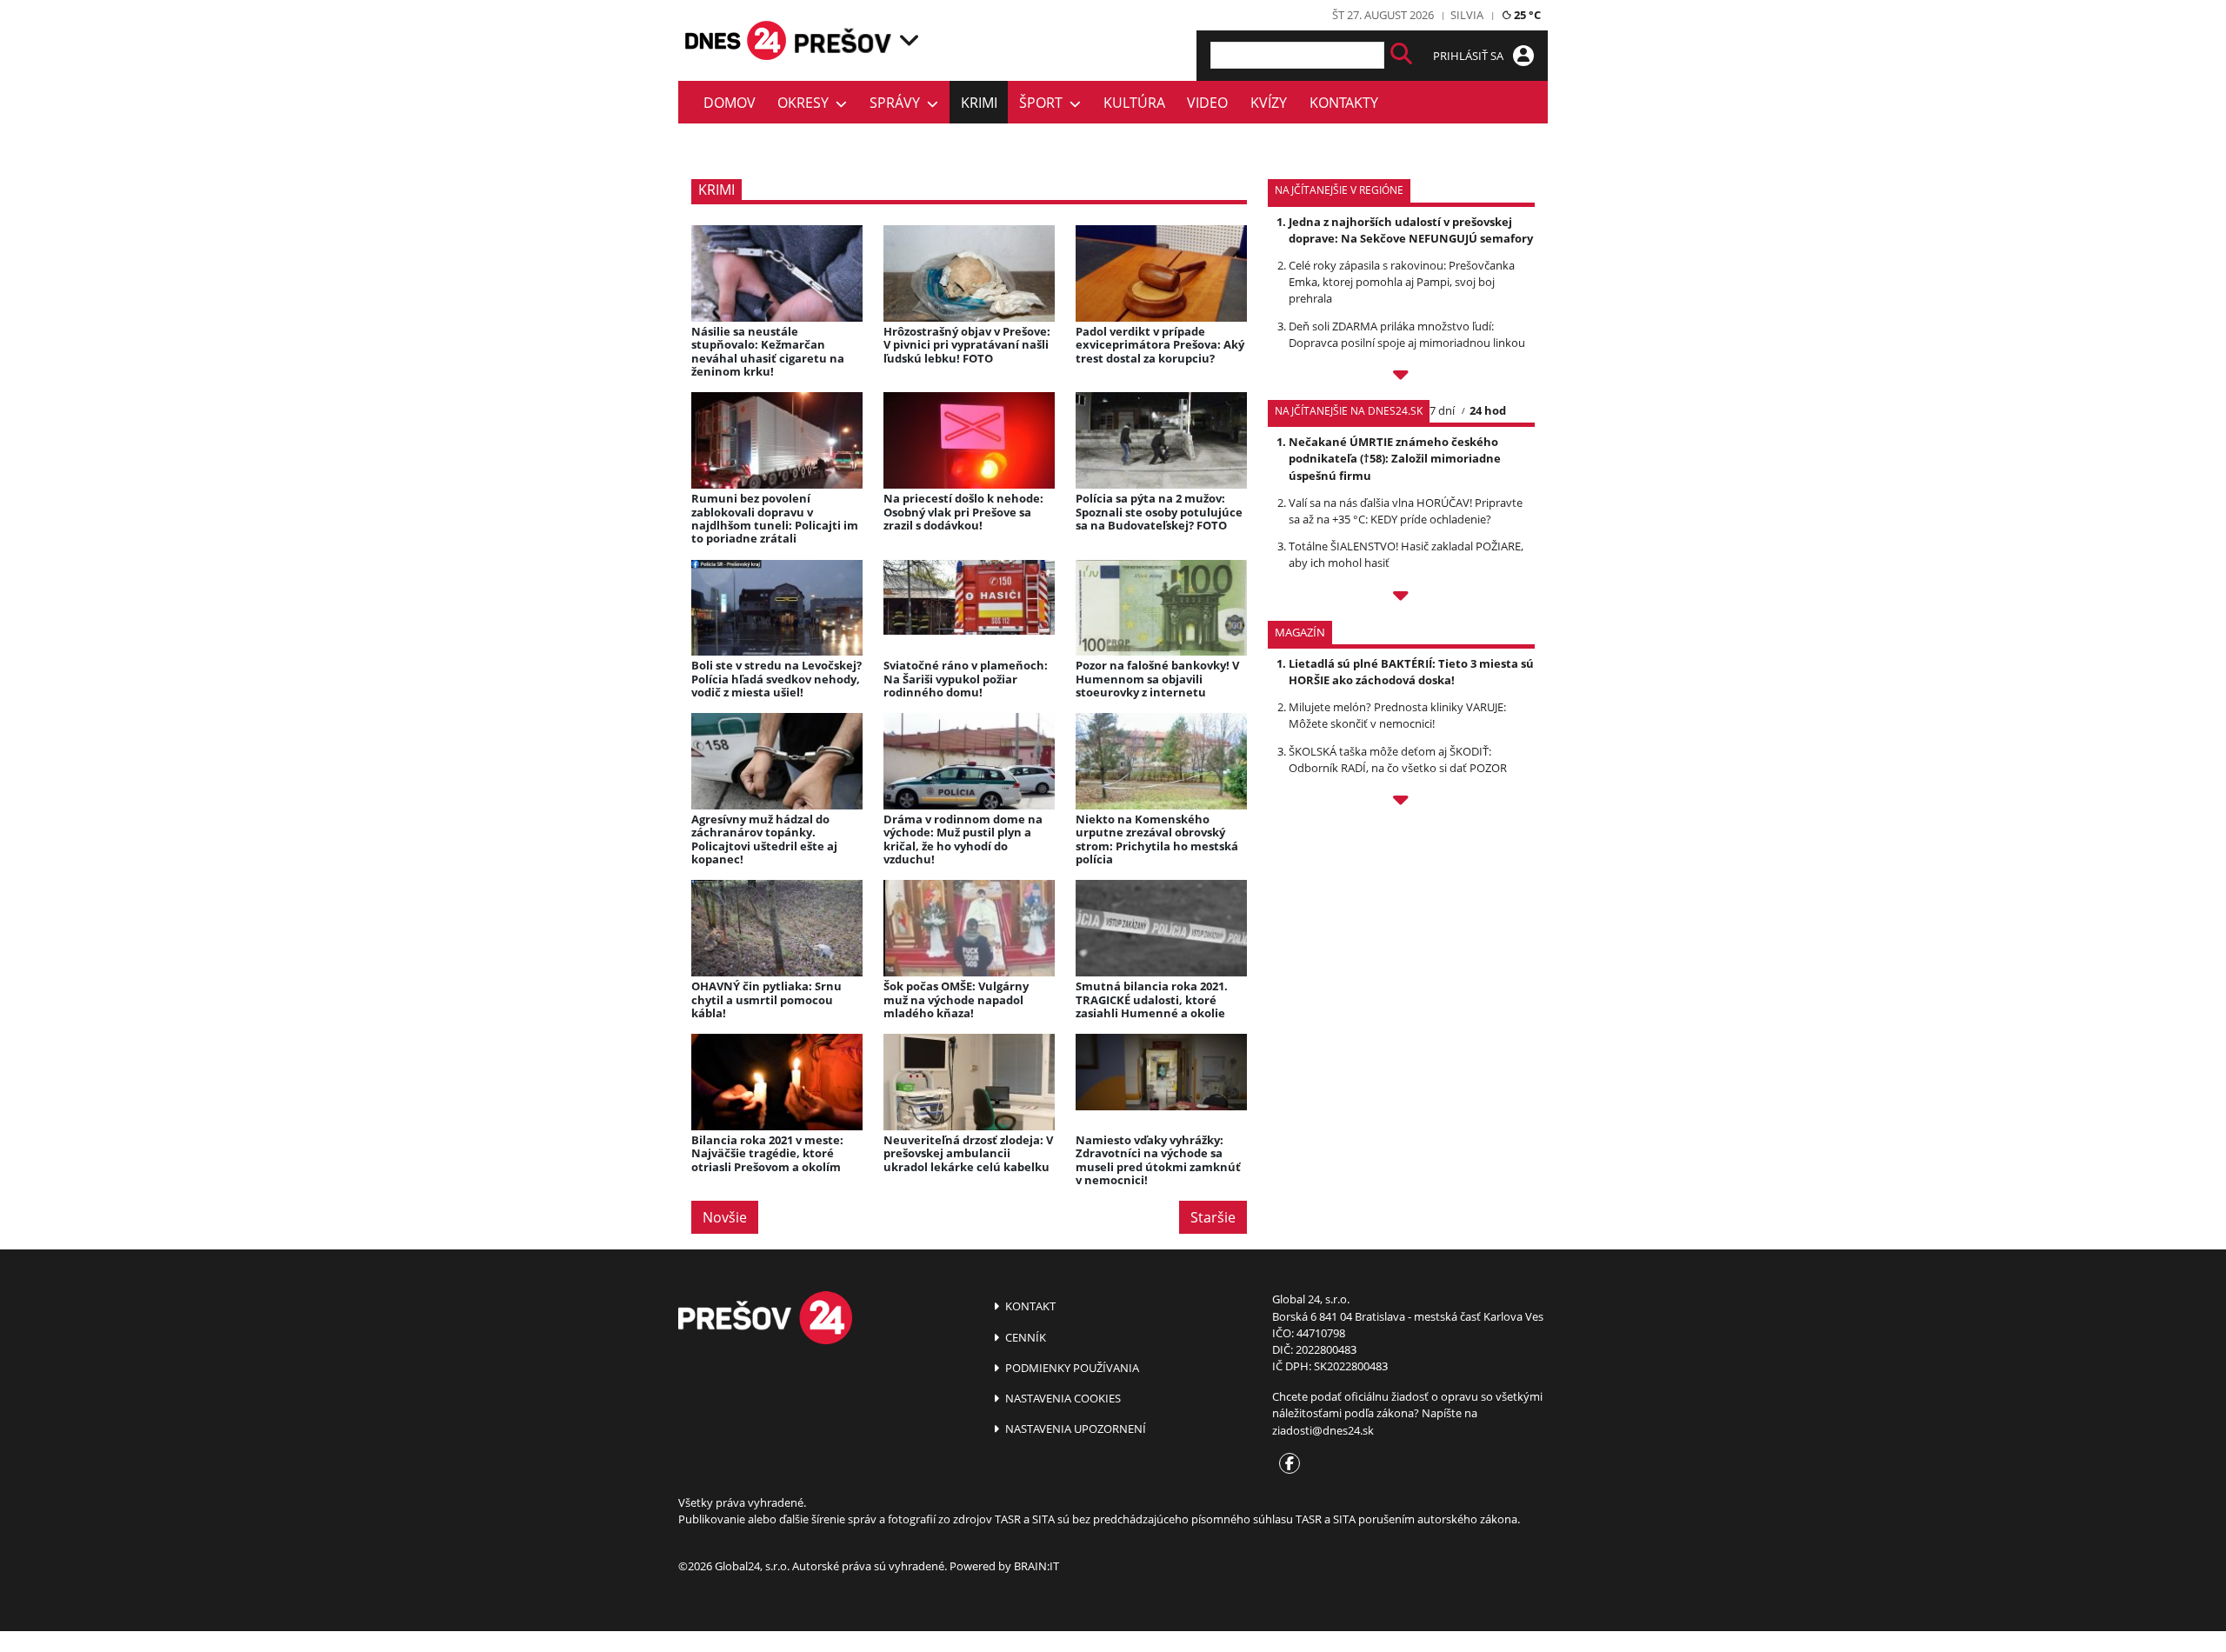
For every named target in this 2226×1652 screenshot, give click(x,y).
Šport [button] (1044, 103)
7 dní (1442, 410)
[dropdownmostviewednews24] (1401, 598)
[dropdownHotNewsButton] (1401, 803)
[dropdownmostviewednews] (1401, 377)
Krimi (979, 103)
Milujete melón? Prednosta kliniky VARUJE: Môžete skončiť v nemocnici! (1397, 715)
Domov (730, 103)
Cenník (1024, 1337)
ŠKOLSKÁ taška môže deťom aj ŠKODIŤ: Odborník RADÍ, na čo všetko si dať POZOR (1398, 759)
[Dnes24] (843, 40)
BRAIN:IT (1036, 1566)
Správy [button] (898, 103)
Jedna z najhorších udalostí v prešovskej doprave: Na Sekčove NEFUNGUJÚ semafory (1411, 230)
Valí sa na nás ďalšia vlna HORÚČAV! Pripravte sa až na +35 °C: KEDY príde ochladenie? (1406, 511)
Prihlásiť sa (1470, 56)
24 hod (1488, 410)
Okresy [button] (806, 103)
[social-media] (1286, 1464)
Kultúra (1134, 103)
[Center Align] (1401, 55)
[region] (909, 40)
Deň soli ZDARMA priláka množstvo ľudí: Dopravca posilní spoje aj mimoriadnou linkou (1407, 334)
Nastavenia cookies (1062, 1398)
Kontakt (1029, 1306)
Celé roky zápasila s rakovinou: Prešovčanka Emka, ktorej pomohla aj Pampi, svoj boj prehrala (1402, 282)
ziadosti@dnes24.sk (1323, 1430)
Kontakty (1344, 103)
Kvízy (1269, 103)
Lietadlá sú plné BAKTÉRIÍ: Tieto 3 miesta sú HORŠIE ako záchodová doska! (1411, 672)
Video (1207, 103)
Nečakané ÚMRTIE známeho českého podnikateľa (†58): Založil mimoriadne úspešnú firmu (1395, 458)
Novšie (725, 1217)
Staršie (1213, 1217)
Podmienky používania (1071, 1368)
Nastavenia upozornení (1074, 1429)
